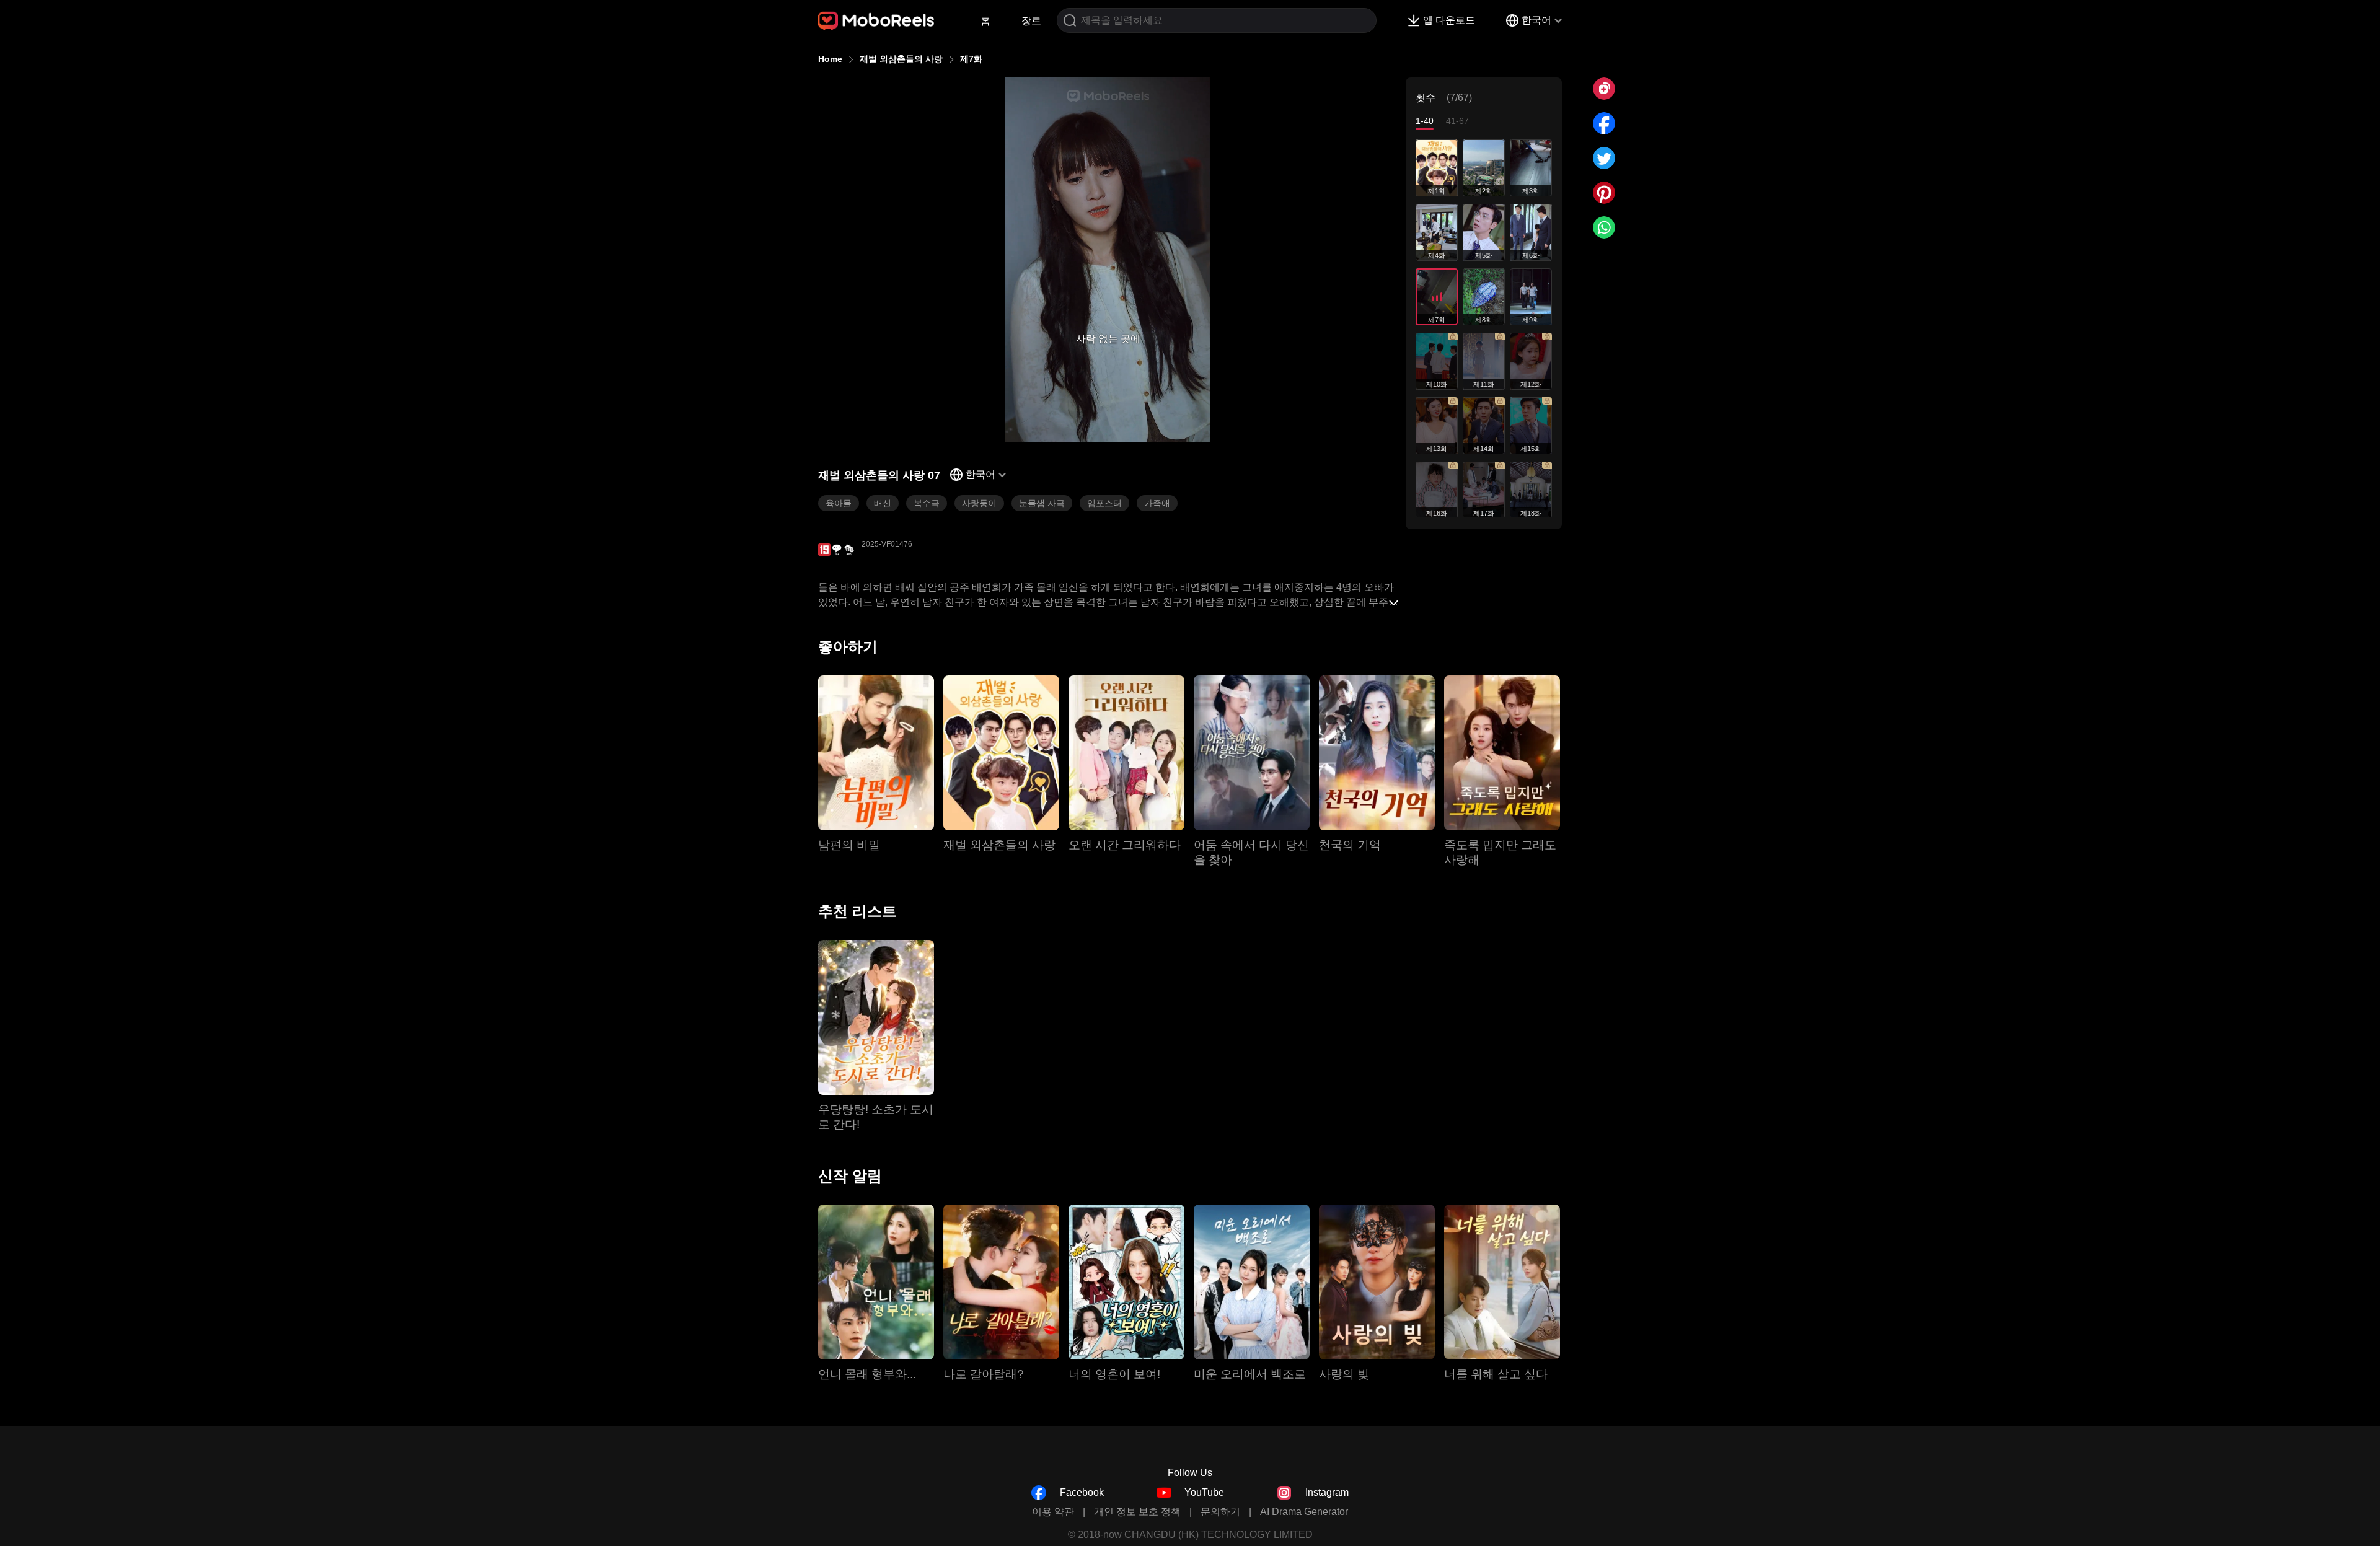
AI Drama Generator (1304, 1512)
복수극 (927, 503)
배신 (883, 503)
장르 (1031, 21)
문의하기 (1222, 1512)
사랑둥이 (979, 503)
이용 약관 (1053, 1512)
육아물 (839, 503)
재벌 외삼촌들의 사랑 (901, 59)
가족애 (1157, 503)
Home (830, 59)
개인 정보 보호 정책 (1137, 1512)
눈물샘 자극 (1042, 503)
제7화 (971, 59)
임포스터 (1104, 503)
